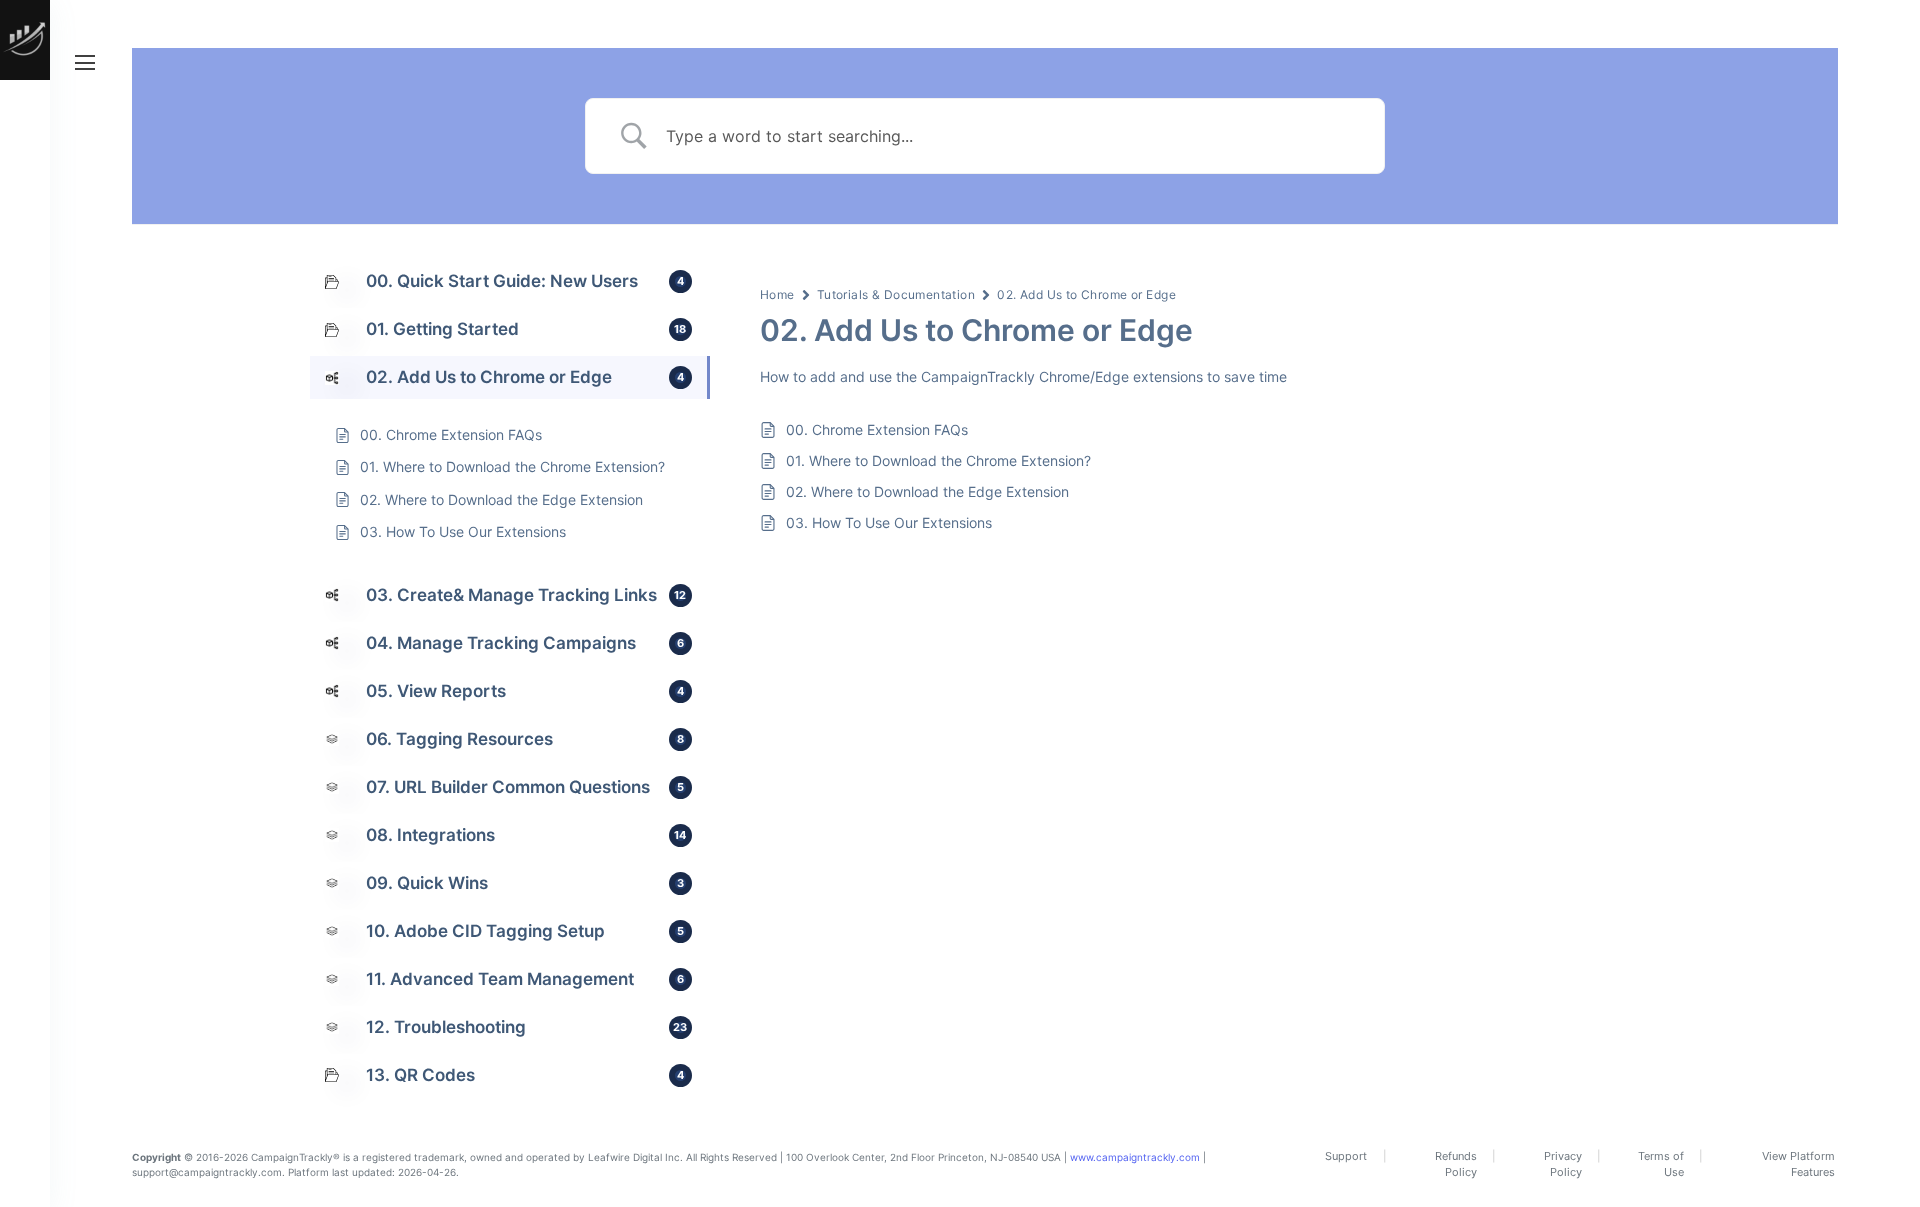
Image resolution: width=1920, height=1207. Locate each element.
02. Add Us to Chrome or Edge (1086, 294)
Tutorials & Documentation (896, 294)
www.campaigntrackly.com (1135, 1157)
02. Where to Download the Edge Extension (927, 491)
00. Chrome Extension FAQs (877, 429)
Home (777, 294)
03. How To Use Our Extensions (889, 522)
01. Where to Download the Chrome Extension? (938, 460)
